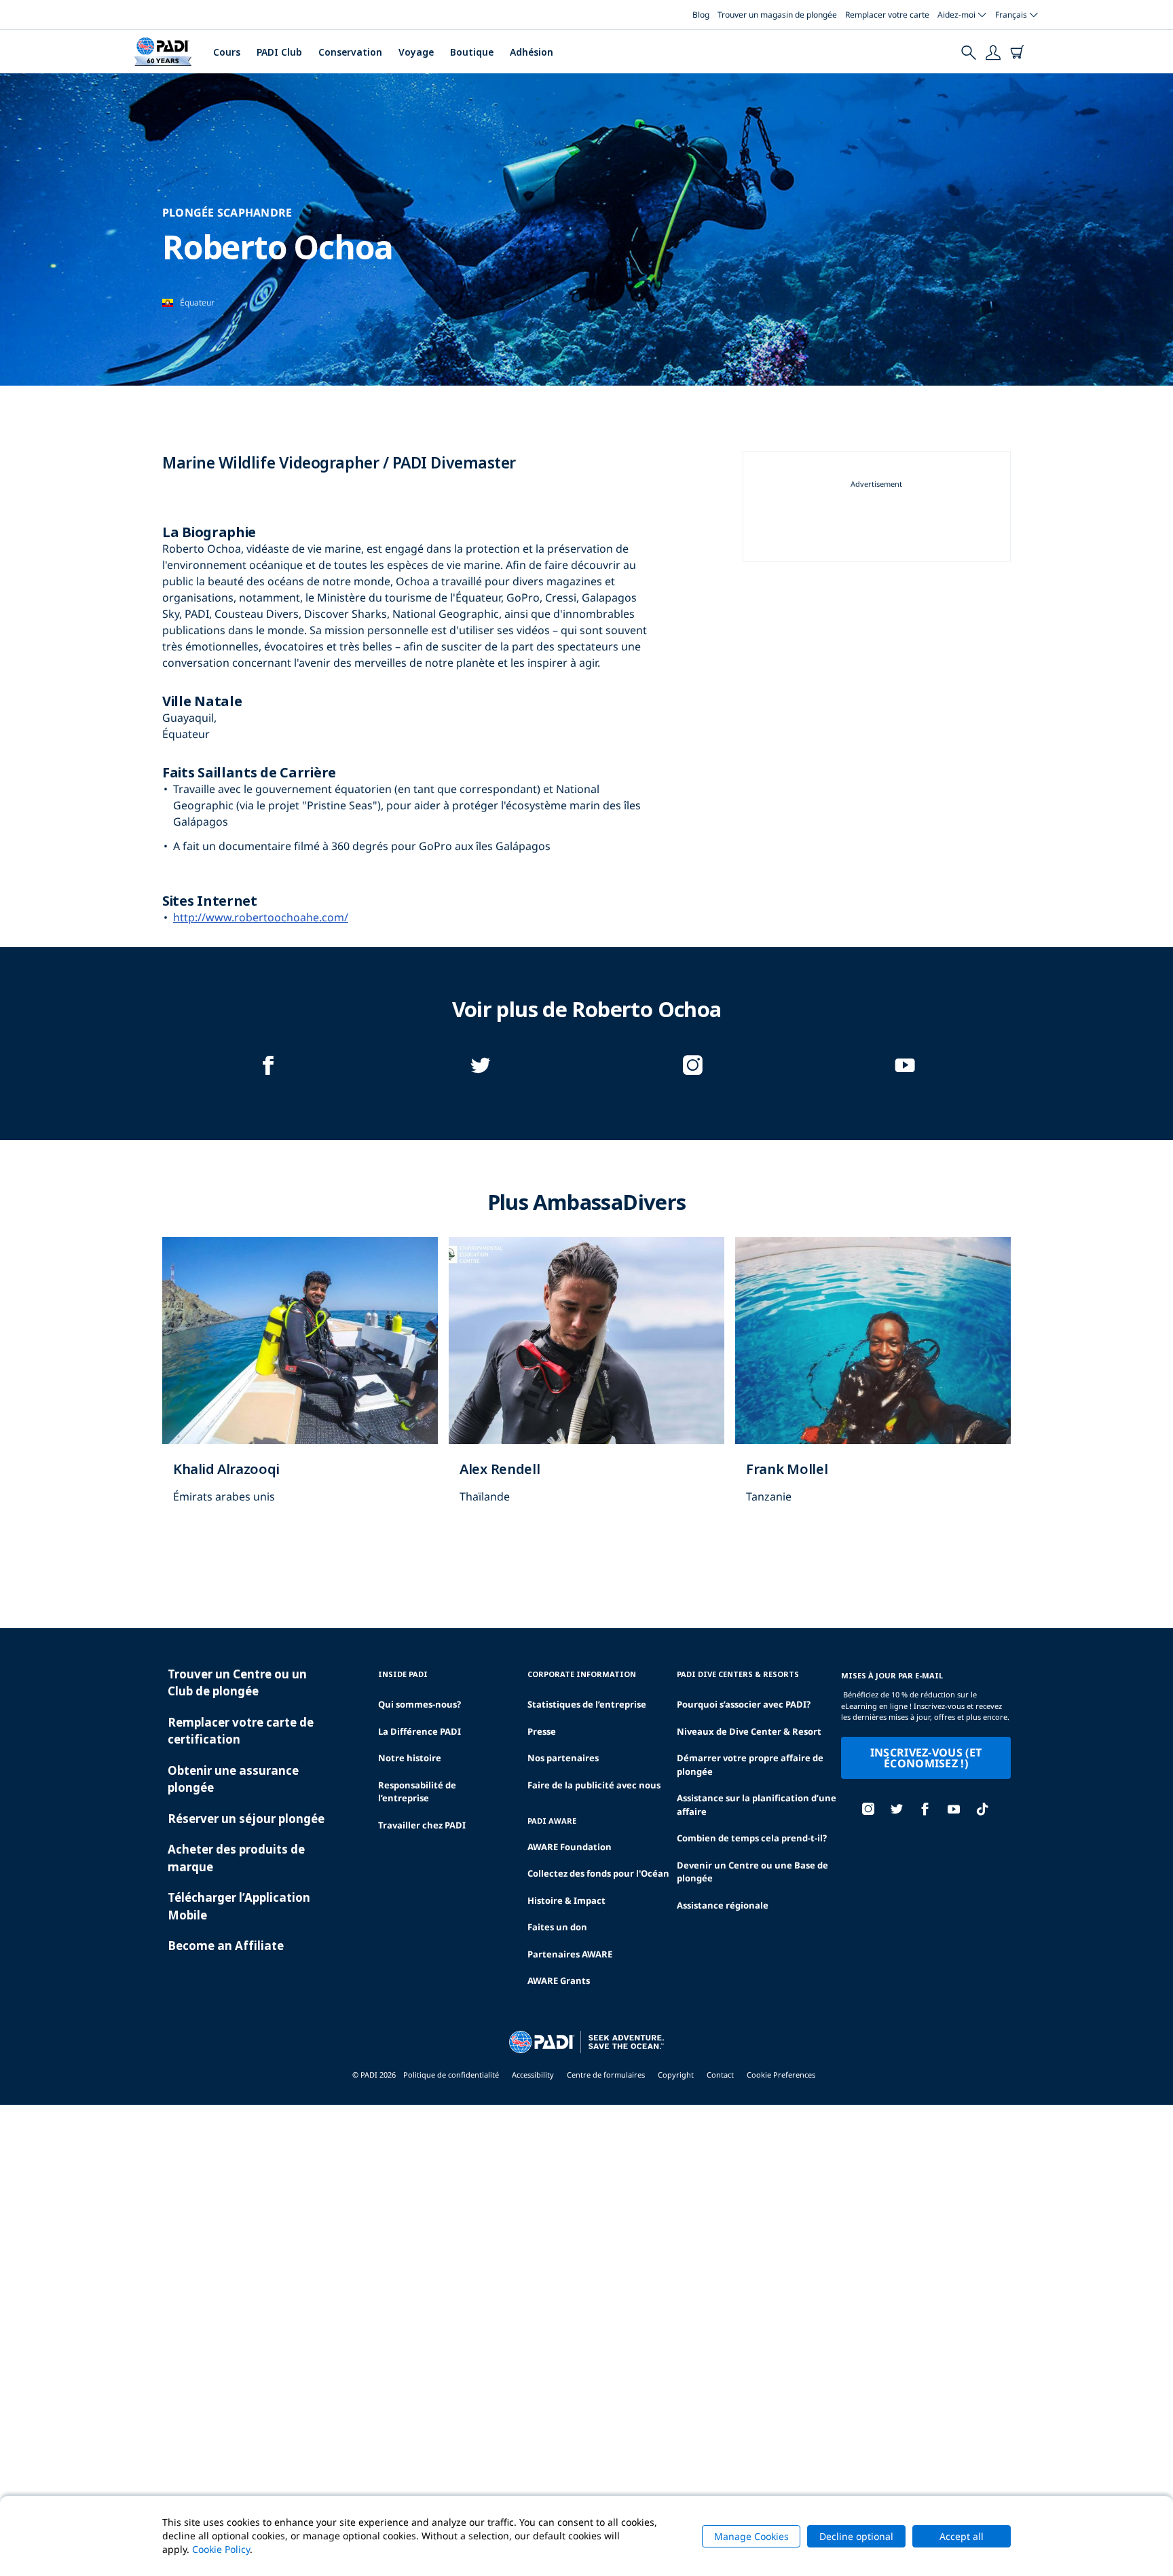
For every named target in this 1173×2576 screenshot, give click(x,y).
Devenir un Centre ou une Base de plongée (752, 1872)
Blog (701, 15)
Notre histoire (410, 1758)
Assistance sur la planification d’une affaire (757, 1805)
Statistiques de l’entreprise (587, 1704)
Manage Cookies (751, 2536)
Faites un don (557, 1927)
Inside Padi (403, 1674)
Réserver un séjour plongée (246, 1819)
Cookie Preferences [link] (781, 2075)
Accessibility (533, 2075)
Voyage (416, 52)
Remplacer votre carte (887, 15)
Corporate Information (582, 1674)
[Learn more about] (300, 1384)
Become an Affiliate (226, 1946)
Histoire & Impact (566, 1900)
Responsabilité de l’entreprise (417, 1792)
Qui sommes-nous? (420, 1704)
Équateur (197, 302)
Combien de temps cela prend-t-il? (752, 1838)
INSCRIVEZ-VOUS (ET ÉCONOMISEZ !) (926, 1758)
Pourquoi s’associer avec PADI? (744, 1704)
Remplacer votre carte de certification (241, 1731)
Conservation (350, 52)
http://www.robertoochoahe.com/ (261, 917)
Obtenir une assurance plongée (233, 1779)
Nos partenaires (563, 1758)
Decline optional (856, 2536)
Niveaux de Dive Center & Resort (749, 1731)
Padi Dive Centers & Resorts (738, 1674)
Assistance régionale (723, 1905)
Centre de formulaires (606, 2075)
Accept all (962, 2536)
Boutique (472, 52)
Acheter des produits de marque (236, 1858)
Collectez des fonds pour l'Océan (598, 1873)
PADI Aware (552, 1821)
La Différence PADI (420, 1731)
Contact (720, 2075)
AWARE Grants (559, 1981)
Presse (542, 1731)
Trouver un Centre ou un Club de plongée (237, 1683)
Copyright (676, 2075)
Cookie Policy (221, 2549)
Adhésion (532, 52)
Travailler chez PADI (422, 1825)
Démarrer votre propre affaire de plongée (750, 1765)
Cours (227, 52)
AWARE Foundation (570, 1847)
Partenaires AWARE (570, 1954)
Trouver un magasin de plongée (777, 15)
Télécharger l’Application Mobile (239, 1906)
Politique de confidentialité (451, 2075)
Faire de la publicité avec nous (594, 1785)
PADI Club (279, 52)
